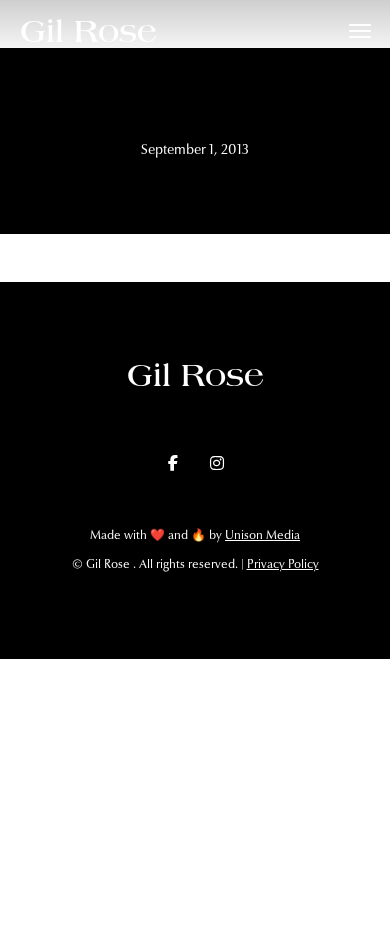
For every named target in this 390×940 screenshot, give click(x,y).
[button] (360, 31)
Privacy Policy (283, 564)
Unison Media (262, 535)
